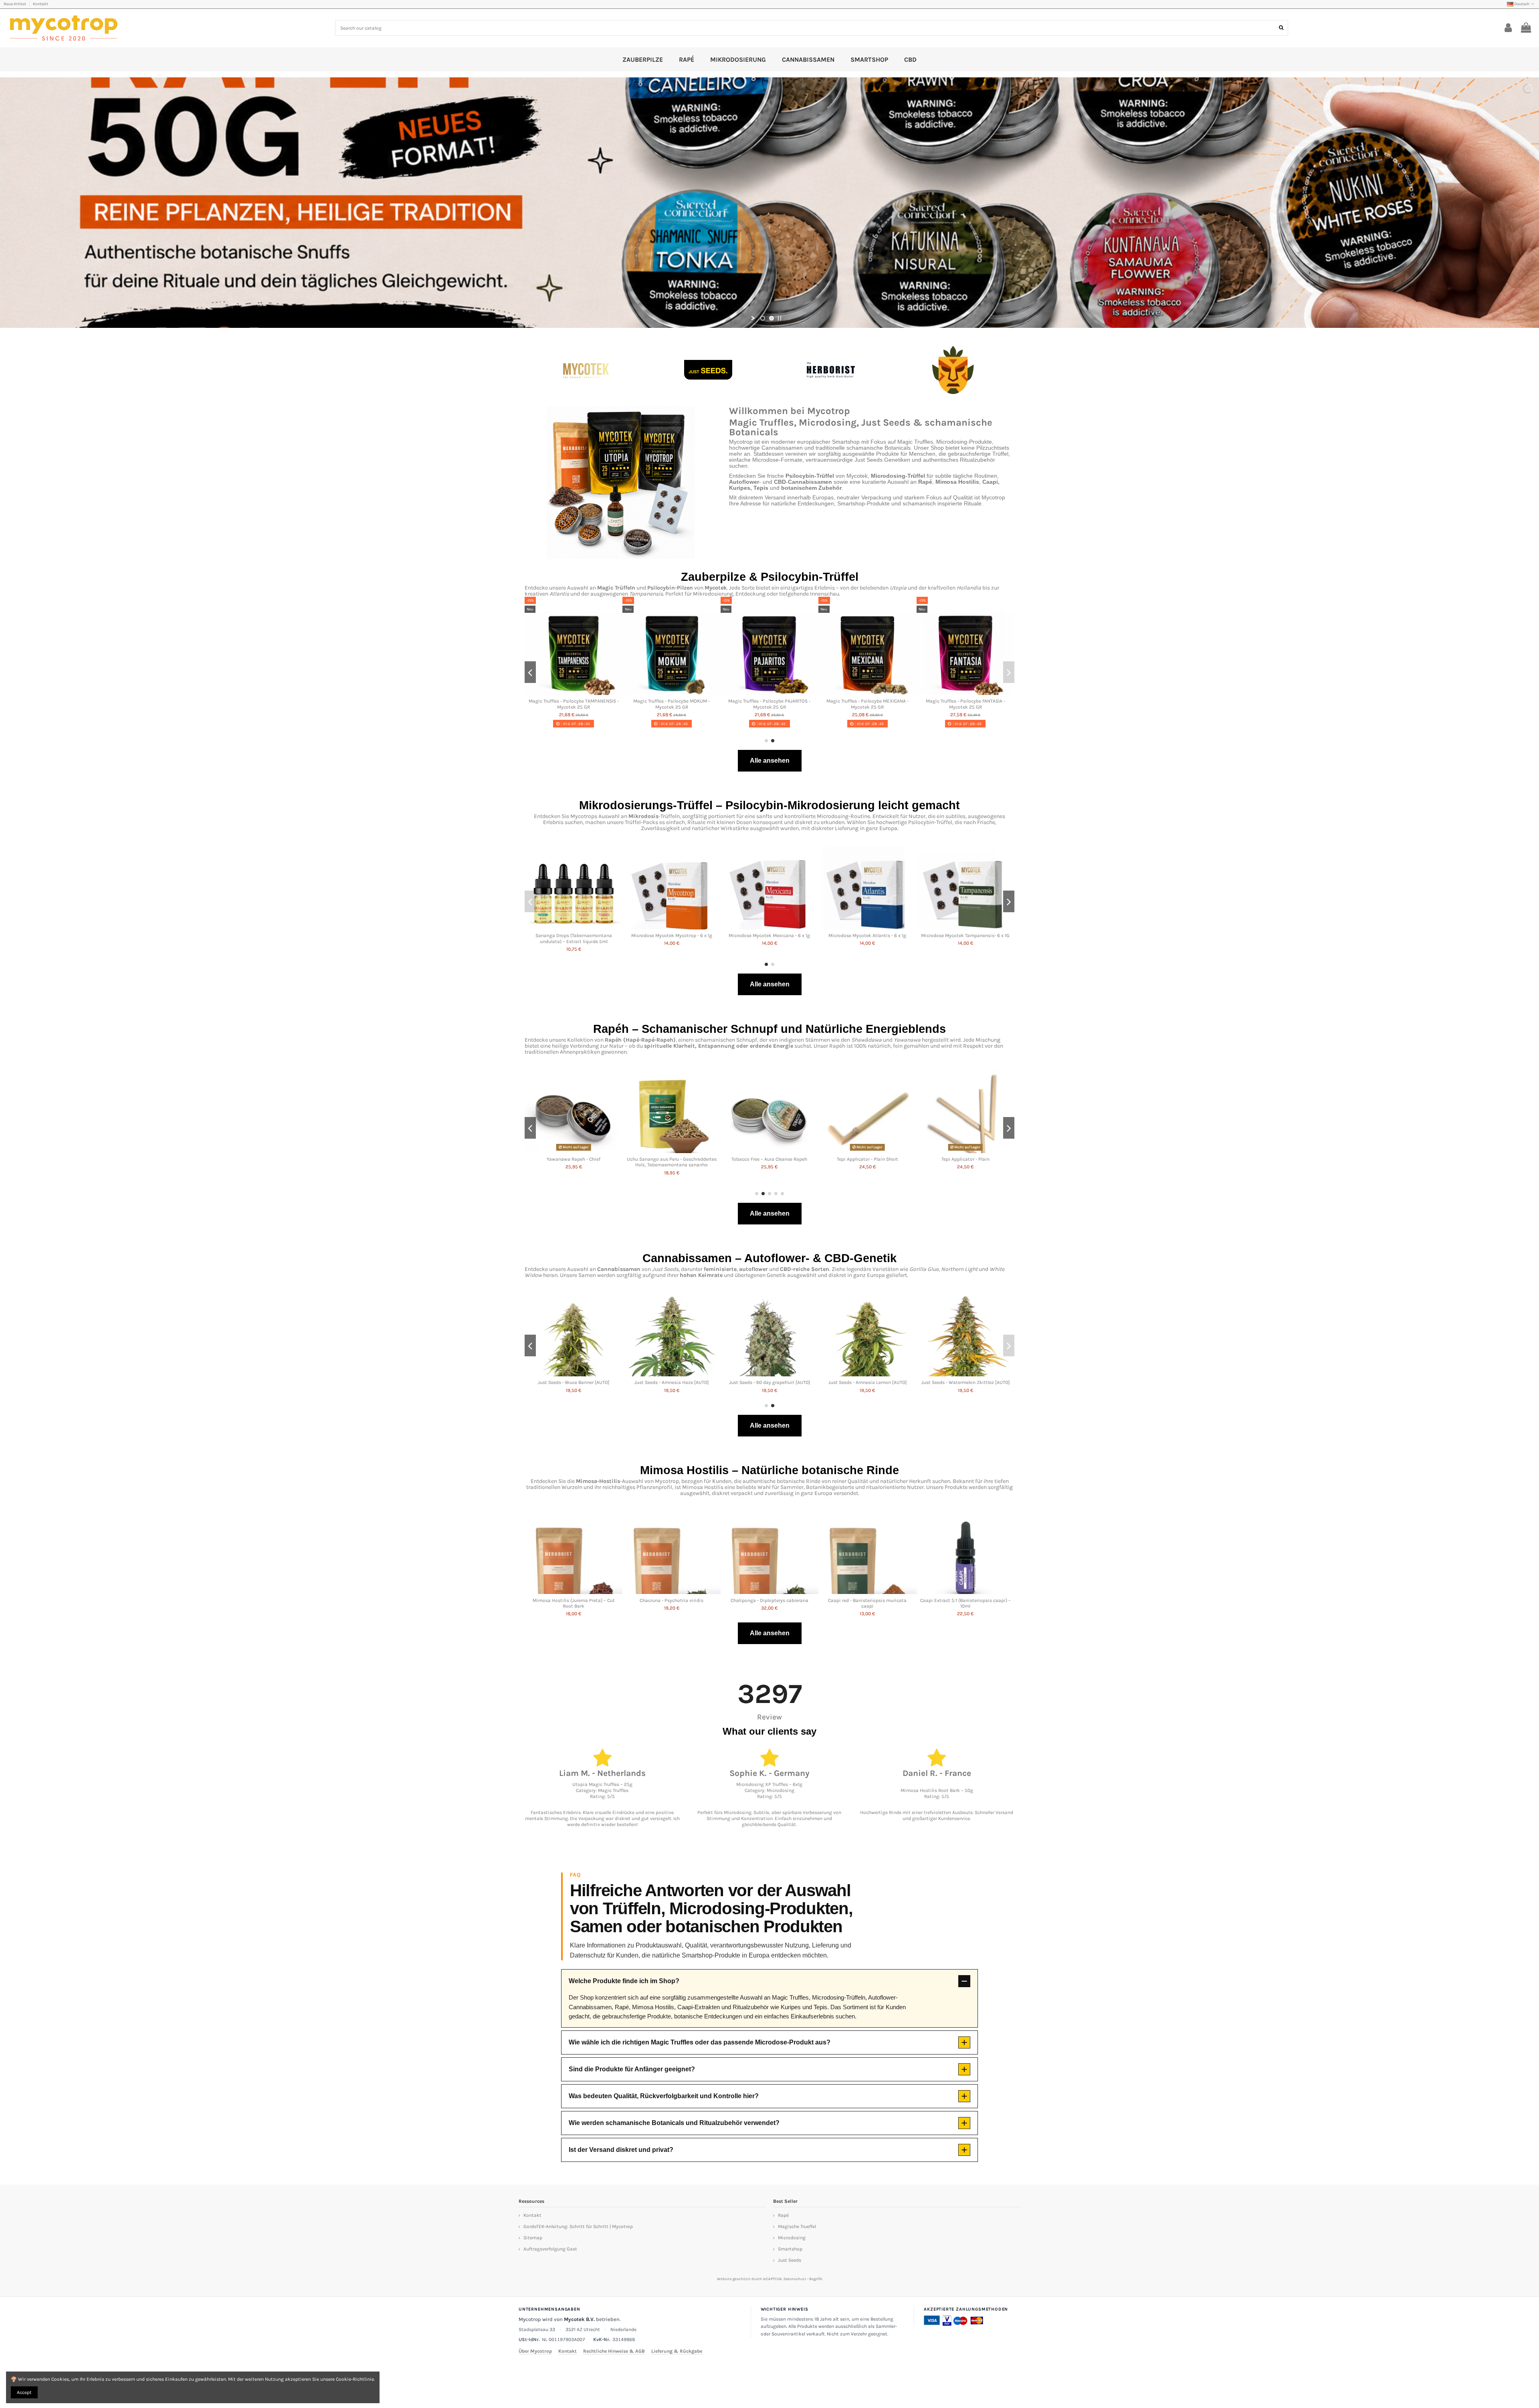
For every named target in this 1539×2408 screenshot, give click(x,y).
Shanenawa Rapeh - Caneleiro (574, 1159)
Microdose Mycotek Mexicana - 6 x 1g (769, 935)
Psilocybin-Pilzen (670, 588)
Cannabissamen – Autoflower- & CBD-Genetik (769, 1258)
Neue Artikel (15, 4)
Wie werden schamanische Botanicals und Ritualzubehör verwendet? (674, 2123)
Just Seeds (790, 2260)
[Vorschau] (574, 693)
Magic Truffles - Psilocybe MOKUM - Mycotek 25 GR (672, 704)
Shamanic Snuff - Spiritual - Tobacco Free (965, 1159)
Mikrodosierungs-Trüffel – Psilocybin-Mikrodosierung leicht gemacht (769, 805)
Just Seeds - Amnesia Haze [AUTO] (672, 1382)
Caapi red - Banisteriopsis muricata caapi (867, 1603)
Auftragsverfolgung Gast (550, 2249)
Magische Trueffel (797, 2226)
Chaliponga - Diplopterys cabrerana (769, 1600)
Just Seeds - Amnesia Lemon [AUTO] (867, 1382)
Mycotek (716, 588)
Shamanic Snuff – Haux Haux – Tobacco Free (867, 1162)
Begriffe (816, 2279)
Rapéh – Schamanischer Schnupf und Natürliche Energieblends (769, 1029)
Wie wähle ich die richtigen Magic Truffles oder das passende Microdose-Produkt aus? (700, 2042)
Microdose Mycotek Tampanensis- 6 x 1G (965, 935)
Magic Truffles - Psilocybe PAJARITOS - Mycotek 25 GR (769, 704)
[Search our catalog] (1281, 28)
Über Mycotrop (535, 2351)
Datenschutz (795, 2279)
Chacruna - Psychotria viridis (672, 1600)
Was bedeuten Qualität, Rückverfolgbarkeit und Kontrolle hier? (664, 2096)
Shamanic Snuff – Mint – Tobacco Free (769, 1159)
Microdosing (792, 2238)
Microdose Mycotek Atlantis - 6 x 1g (867, 935)
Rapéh (613, 1040)
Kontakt (40, 4)
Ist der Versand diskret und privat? (621, 2150)
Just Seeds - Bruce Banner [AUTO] (574, 1382)
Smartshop (790, 2249)
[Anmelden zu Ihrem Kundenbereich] (1508, 28)
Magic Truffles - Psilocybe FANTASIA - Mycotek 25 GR (965, 704)
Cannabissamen (619, 1269)
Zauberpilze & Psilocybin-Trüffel (770, 577)
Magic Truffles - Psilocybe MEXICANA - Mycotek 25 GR (867, 704)
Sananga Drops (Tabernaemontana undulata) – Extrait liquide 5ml (574, 938)
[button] (766, 741)
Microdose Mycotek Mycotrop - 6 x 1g (672, 935)
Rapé (783, 2215)
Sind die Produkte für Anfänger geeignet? (632, 2069)
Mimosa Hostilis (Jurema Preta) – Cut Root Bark (574, 1603)
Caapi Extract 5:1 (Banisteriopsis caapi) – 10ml (965, 1603)
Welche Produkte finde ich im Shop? (624, 1981)
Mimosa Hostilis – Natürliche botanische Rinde (769, 1470)
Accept (24, 2392)
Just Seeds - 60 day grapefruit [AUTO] (769, 1382)
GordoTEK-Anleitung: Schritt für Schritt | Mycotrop (578, 2226)
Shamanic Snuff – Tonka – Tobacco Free (672, 1159)
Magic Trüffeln (616, 588)
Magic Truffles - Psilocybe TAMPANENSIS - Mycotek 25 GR (574, 704)
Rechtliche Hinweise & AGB (614, 2351)
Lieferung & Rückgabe (677, 2351)
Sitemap (533, 2238)
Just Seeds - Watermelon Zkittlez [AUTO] (965, 1382)
